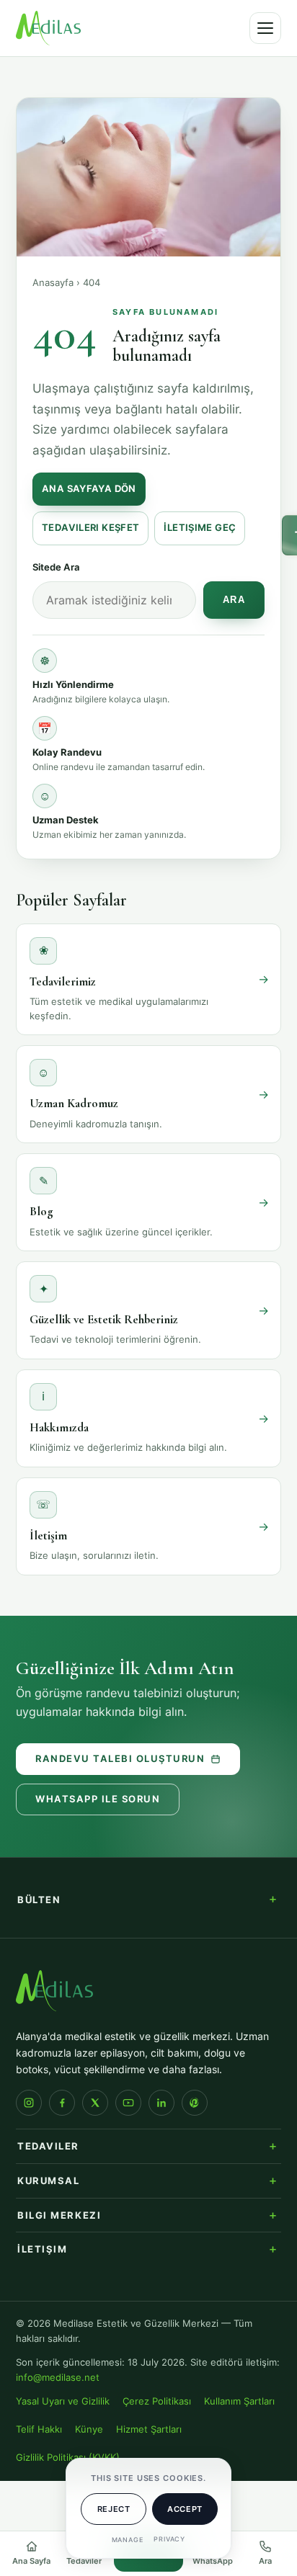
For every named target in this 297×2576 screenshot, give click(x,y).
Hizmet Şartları (149, 2429)
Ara (234, 600)
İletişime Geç (200, 528)
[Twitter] (95, 2103)
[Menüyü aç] (265, 28)
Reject (114, 2509)
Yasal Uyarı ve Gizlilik (63, 2401)
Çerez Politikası (157, 2401)
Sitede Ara (56, 567)
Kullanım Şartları (239, 2401)
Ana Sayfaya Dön (89, 489)
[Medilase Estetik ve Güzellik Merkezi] (48, 28)
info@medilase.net (58, 2378)
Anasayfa (53, 282)
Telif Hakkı (39, 2429)
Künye (89, 2429)
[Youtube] (128, 2103)
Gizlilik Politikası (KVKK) (68, 2458)
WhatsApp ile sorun (98, 1799)
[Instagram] (29, 2103)
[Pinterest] (195, 2103)
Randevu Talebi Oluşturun (120, 1759)
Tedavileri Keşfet (90, 528)
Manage (128, 2540)
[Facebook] (62, 2103)
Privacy (169, 2539)
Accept (185, 2509)
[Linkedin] (161, 2103)
